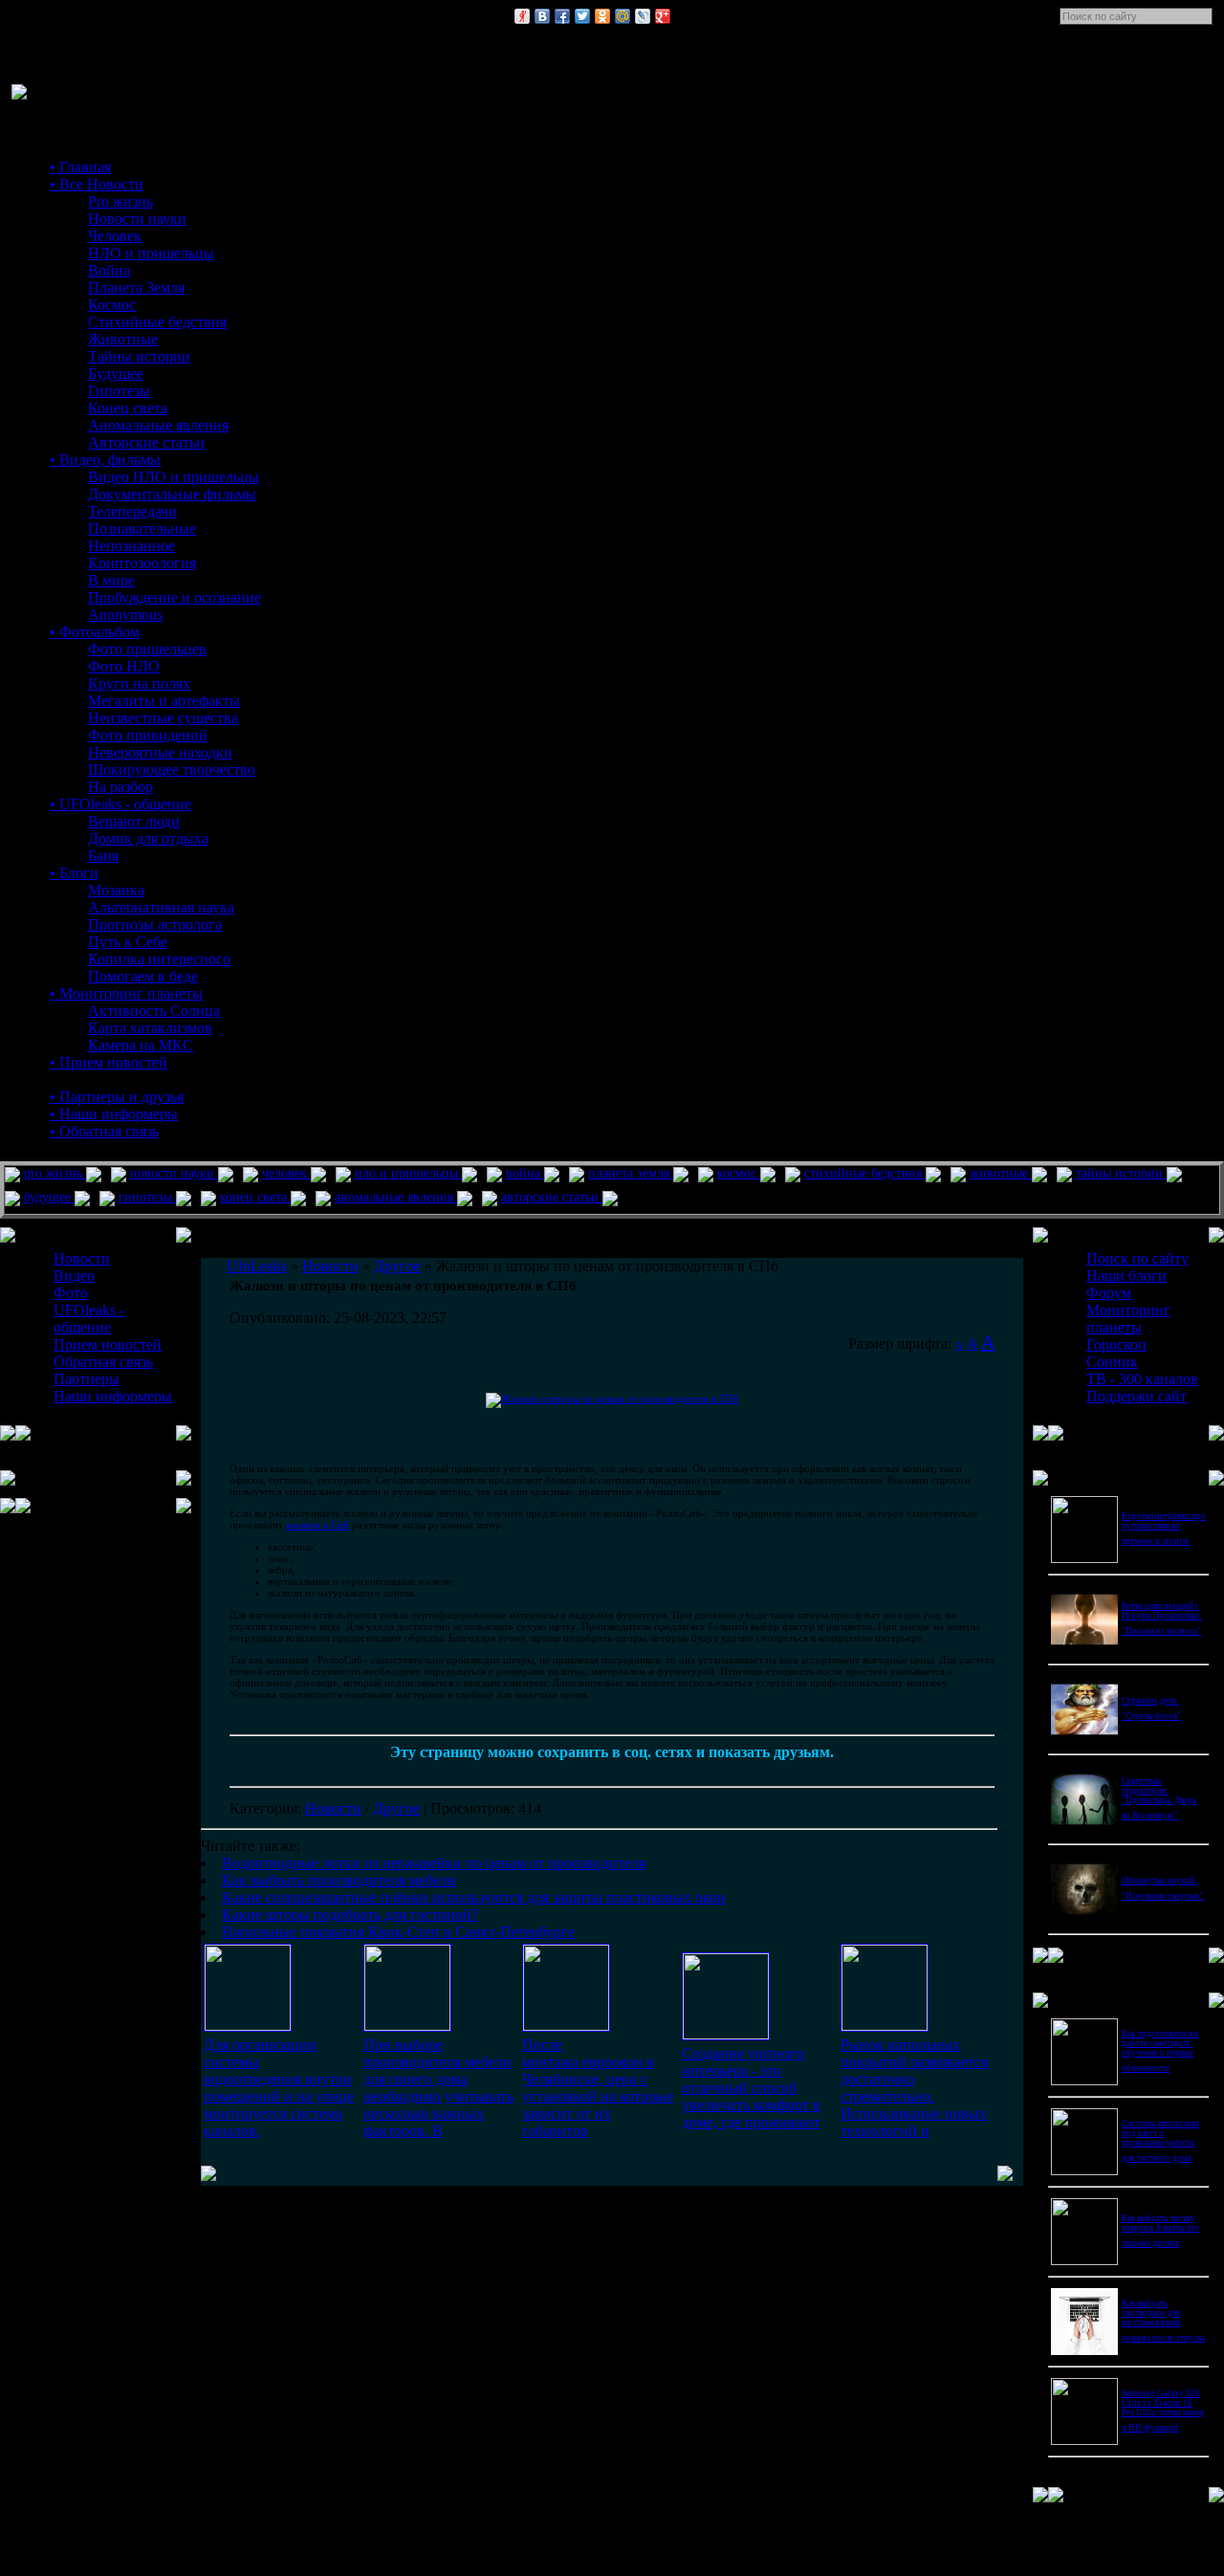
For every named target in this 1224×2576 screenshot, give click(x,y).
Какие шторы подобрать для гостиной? (350, 1915)
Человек (115, 236)
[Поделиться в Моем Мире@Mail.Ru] (623, 16)
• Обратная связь (104, 1131)
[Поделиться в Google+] (663, 16)
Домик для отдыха (148, 838)
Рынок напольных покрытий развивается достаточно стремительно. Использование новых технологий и (914, 2088)
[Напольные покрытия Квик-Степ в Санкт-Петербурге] (885, 2026)
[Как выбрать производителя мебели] (407, 2026)
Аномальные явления (158, 425)
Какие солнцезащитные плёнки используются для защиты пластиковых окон (474, 1897)
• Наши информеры (114, 1114)
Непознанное (131, 546)
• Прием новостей (109, 1062)
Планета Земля (136, 287)
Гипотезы (119, 391)
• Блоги (74, 873)
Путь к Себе (128, 942)
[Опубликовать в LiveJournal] (643, 16)
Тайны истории (139, 356)
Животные (123, 339)
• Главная (80, 167)
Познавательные (142, 528)
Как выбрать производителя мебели (339, 1880)
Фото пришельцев (147, 649)
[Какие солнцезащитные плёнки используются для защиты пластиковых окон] (566, 2026)
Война (109, 270)
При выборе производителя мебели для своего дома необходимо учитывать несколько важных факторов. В (438, 2088)
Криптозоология (142, 563)
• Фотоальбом (95, 632)
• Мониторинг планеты (126, 993)
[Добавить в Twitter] (582, 16)
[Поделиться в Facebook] (562, 16)
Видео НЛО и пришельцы (174, 477)
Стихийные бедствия (157, 322)
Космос (112, 305)
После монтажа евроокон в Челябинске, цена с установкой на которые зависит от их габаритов (598, 2088)
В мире (111, 580)
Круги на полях (139, 683)
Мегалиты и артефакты (164, 701)
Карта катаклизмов (150, 1028)
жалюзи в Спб (317, 1525)
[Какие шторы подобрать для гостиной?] (726, 2034)
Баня (103, 856)
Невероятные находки (160, 752)
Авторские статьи (146, 442)
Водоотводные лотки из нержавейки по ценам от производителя (434, 1863)
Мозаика (116, 890)
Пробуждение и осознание (175, 597)
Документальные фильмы (172, 494)
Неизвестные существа (163, 718)
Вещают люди (134, 821)
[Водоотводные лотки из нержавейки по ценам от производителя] (248, 2026)
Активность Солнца (154, 1011)
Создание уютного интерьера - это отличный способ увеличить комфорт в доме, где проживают (751, 2088)
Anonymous (125, 615)
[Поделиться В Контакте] (542, 16)
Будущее (116, 374)
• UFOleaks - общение (120, 804)
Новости (333, 1808)
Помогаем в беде (143, 976)
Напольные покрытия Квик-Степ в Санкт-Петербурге (398, 1932)
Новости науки (137, 219)
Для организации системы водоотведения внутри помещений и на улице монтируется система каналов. (279, 2088)
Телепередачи (132, 511)
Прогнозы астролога (155, 925)
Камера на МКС (141, 1045)
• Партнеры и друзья (117, 1097)
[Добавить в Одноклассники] (602, 16)
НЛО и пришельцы (151, 253)
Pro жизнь (120, 201)
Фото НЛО (124, 666)
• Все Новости (97, 184)
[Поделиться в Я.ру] (522, 16)
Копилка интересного (159, 959)
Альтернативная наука (161, 907)
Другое (396, 1808)
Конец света (128, 408)
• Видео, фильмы (105, 460)
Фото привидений (148, 735)
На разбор (120, 787)
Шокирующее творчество (172, 770)
